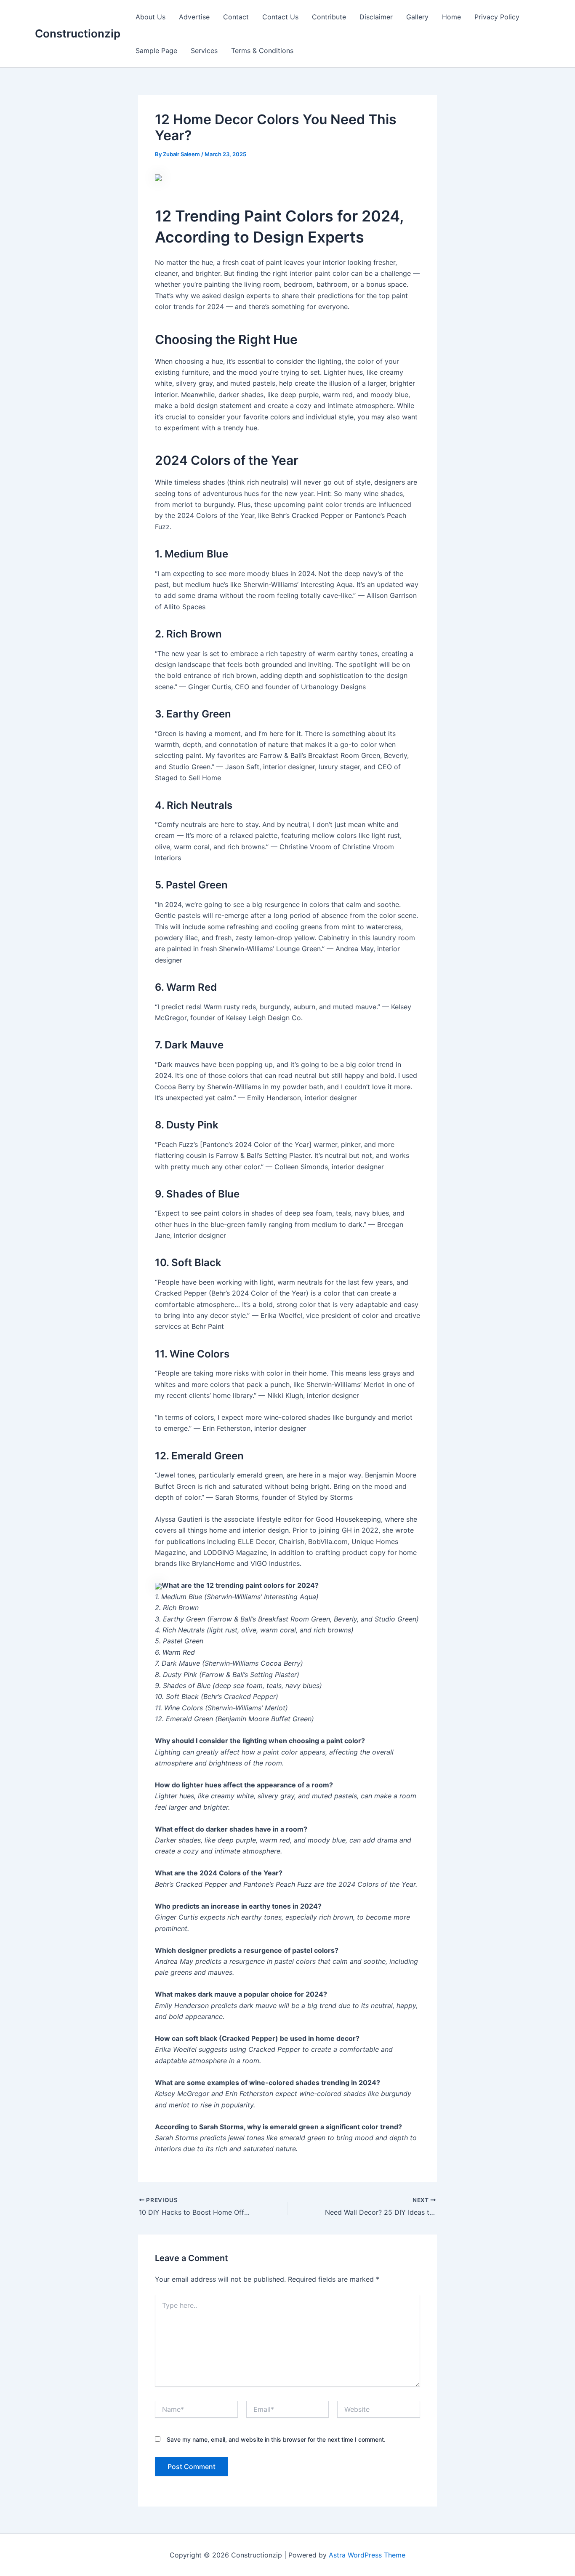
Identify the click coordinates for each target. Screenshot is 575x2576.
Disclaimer (376, 17)
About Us (150, 17)
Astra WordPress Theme (367, 2555)
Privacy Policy (497, 17)
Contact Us (280, 17)
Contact (236, 17)
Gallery (417, 17)
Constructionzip (78, 33)
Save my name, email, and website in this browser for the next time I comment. (276, 2439)
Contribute (329, 17)
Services (204, 51)
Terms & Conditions (262, 51)
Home (451, 17)
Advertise (194, 17)
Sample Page (156, 51)
